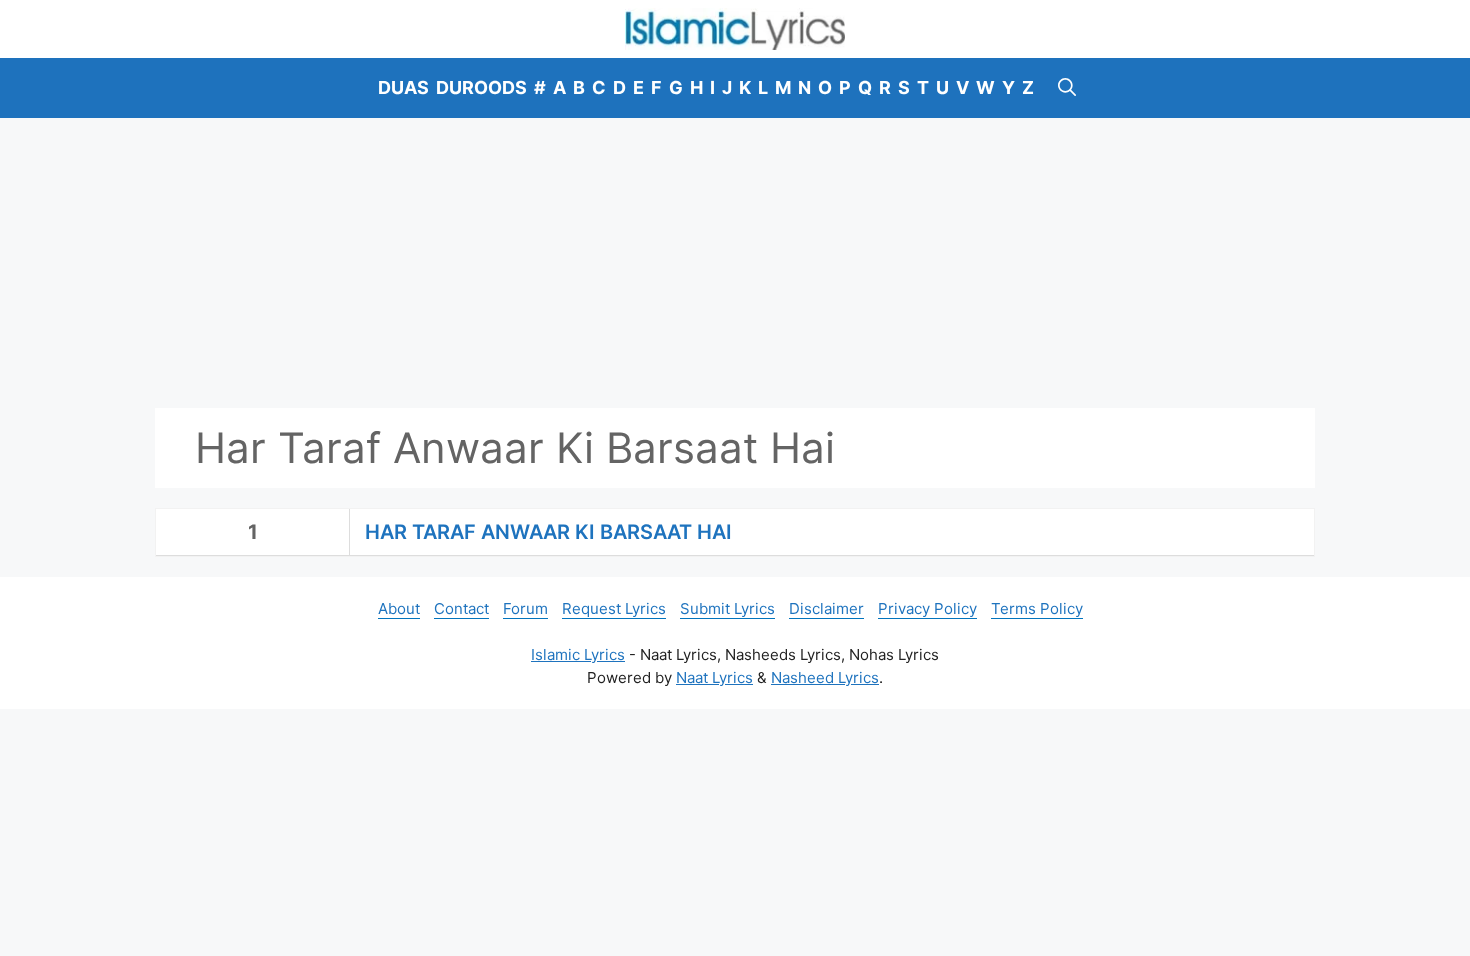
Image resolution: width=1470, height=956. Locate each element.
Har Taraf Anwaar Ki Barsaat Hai (548, 532)
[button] (1067, 88)
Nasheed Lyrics (825, 677)
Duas (403, 87)
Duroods (481, 87)
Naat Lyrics (714, 677)
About (399, 608)
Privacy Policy (927, 608)
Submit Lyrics (727, 608)
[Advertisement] (735, 263)
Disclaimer (826, 608)
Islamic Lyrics (578, 654)
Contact (461, 608)
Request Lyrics (614, 608)
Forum (525, 608)
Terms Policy (1037, 608)
